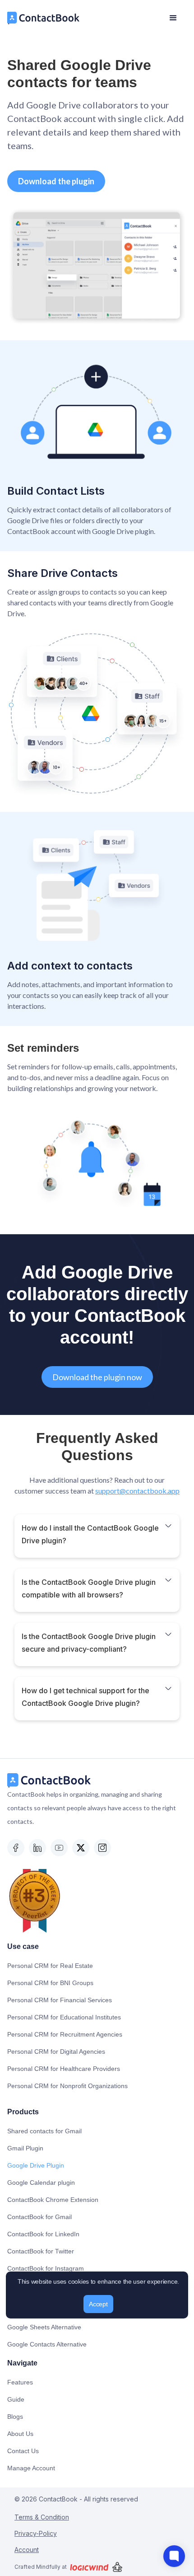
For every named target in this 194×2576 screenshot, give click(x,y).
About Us (20, 2434)
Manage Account (31, 2468)
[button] (173, 18)
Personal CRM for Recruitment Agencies (65, 2034)
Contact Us (23, 2451)
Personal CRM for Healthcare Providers (64, 2069)
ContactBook (57, 2499)
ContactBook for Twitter (41, 2251)
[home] (44, 18)
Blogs (15, 2417)
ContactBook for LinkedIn (43, 2234)
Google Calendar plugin (41, 2183)
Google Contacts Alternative (47, 2344)
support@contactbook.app (137, 1491)
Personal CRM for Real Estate (50, 1966)
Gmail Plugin (25, 2148)
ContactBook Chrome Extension (53, 2200)
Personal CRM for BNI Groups (50, 1983)
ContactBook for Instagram (46, 2268)
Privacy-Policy (36, 2533)
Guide (16, 2399)
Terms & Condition (42, 2517)
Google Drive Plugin (36, 2165)
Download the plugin (56, 181)
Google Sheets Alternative (44, 2327)
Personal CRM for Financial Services (60, 2000)
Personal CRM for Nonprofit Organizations (67, 2086)
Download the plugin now (97, 1377)
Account (27, 2550)
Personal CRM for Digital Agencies (56, 2051)
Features (20, 2382)
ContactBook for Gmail (39, 2217)
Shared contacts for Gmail (44, 2131)
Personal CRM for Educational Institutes (64, 2017)
